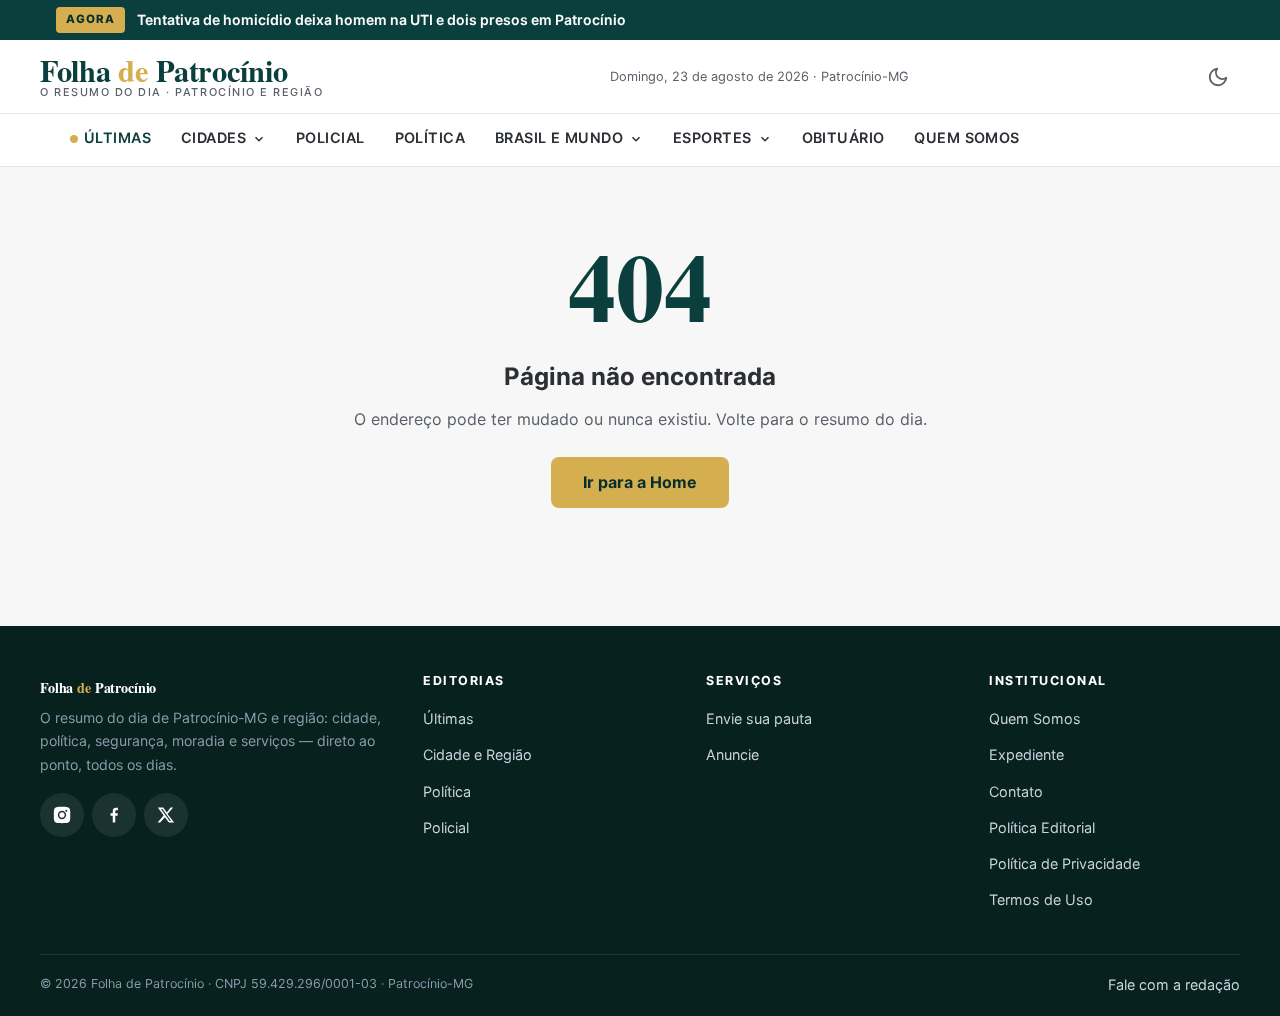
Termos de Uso (1041, 899)
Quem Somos (966, 137)
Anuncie (732, 754)
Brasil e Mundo (559, 137)
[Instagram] (62, 815)
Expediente (1026, 754)
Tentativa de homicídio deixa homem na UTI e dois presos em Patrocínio (381, 19)
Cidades (213, 137)
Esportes (712, 137)
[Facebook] (114, 815)
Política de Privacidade (1064, 863)
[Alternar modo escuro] (1218, 77)
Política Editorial (1042, 827)
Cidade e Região (477, 754)
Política (430, 137)
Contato (1016, 791)
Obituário (843, 137)
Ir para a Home (640, 482)
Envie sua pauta (759, 718)
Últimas (117, 137)
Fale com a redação (1174, 984)
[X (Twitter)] (166, 815)
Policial (330, 137)
